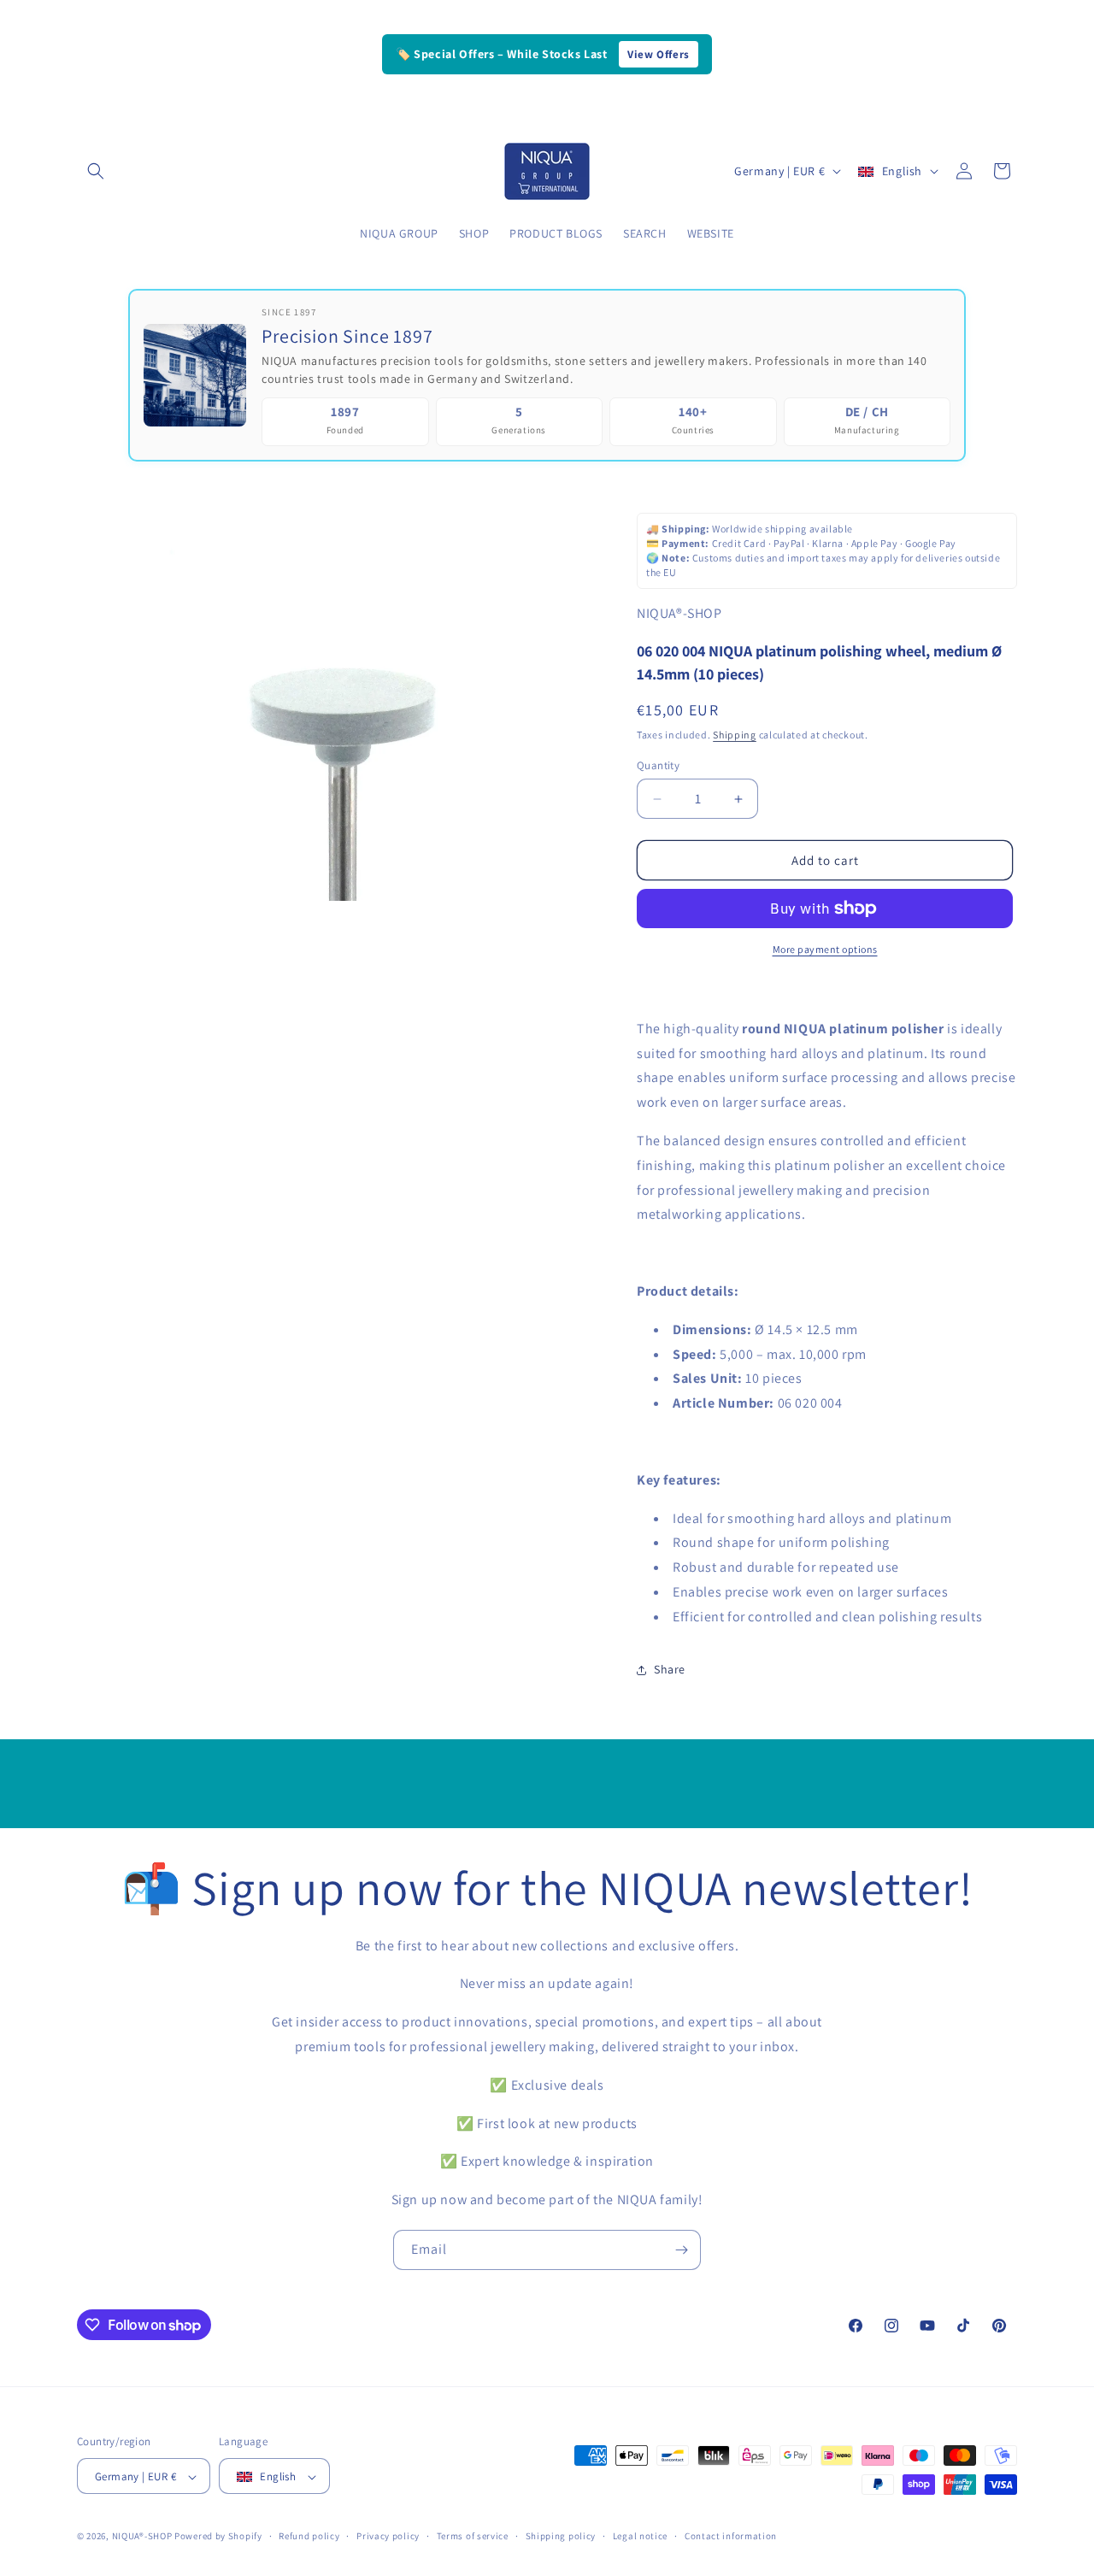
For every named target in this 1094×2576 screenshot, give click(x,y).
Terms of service (473, 2536)
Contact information (731, 2536)
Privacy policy (388, 2536)
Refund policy (309, 2536)
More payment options (825, 949)
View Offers (659, 54)
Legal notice (640, 2536)
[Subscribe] (681, 2250)
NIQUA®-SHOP (142, 2537)
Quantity (658, 765)
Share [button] (670, 1669)
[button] (96, 171)
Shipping (735, 735)
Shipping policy (561, 2536)
